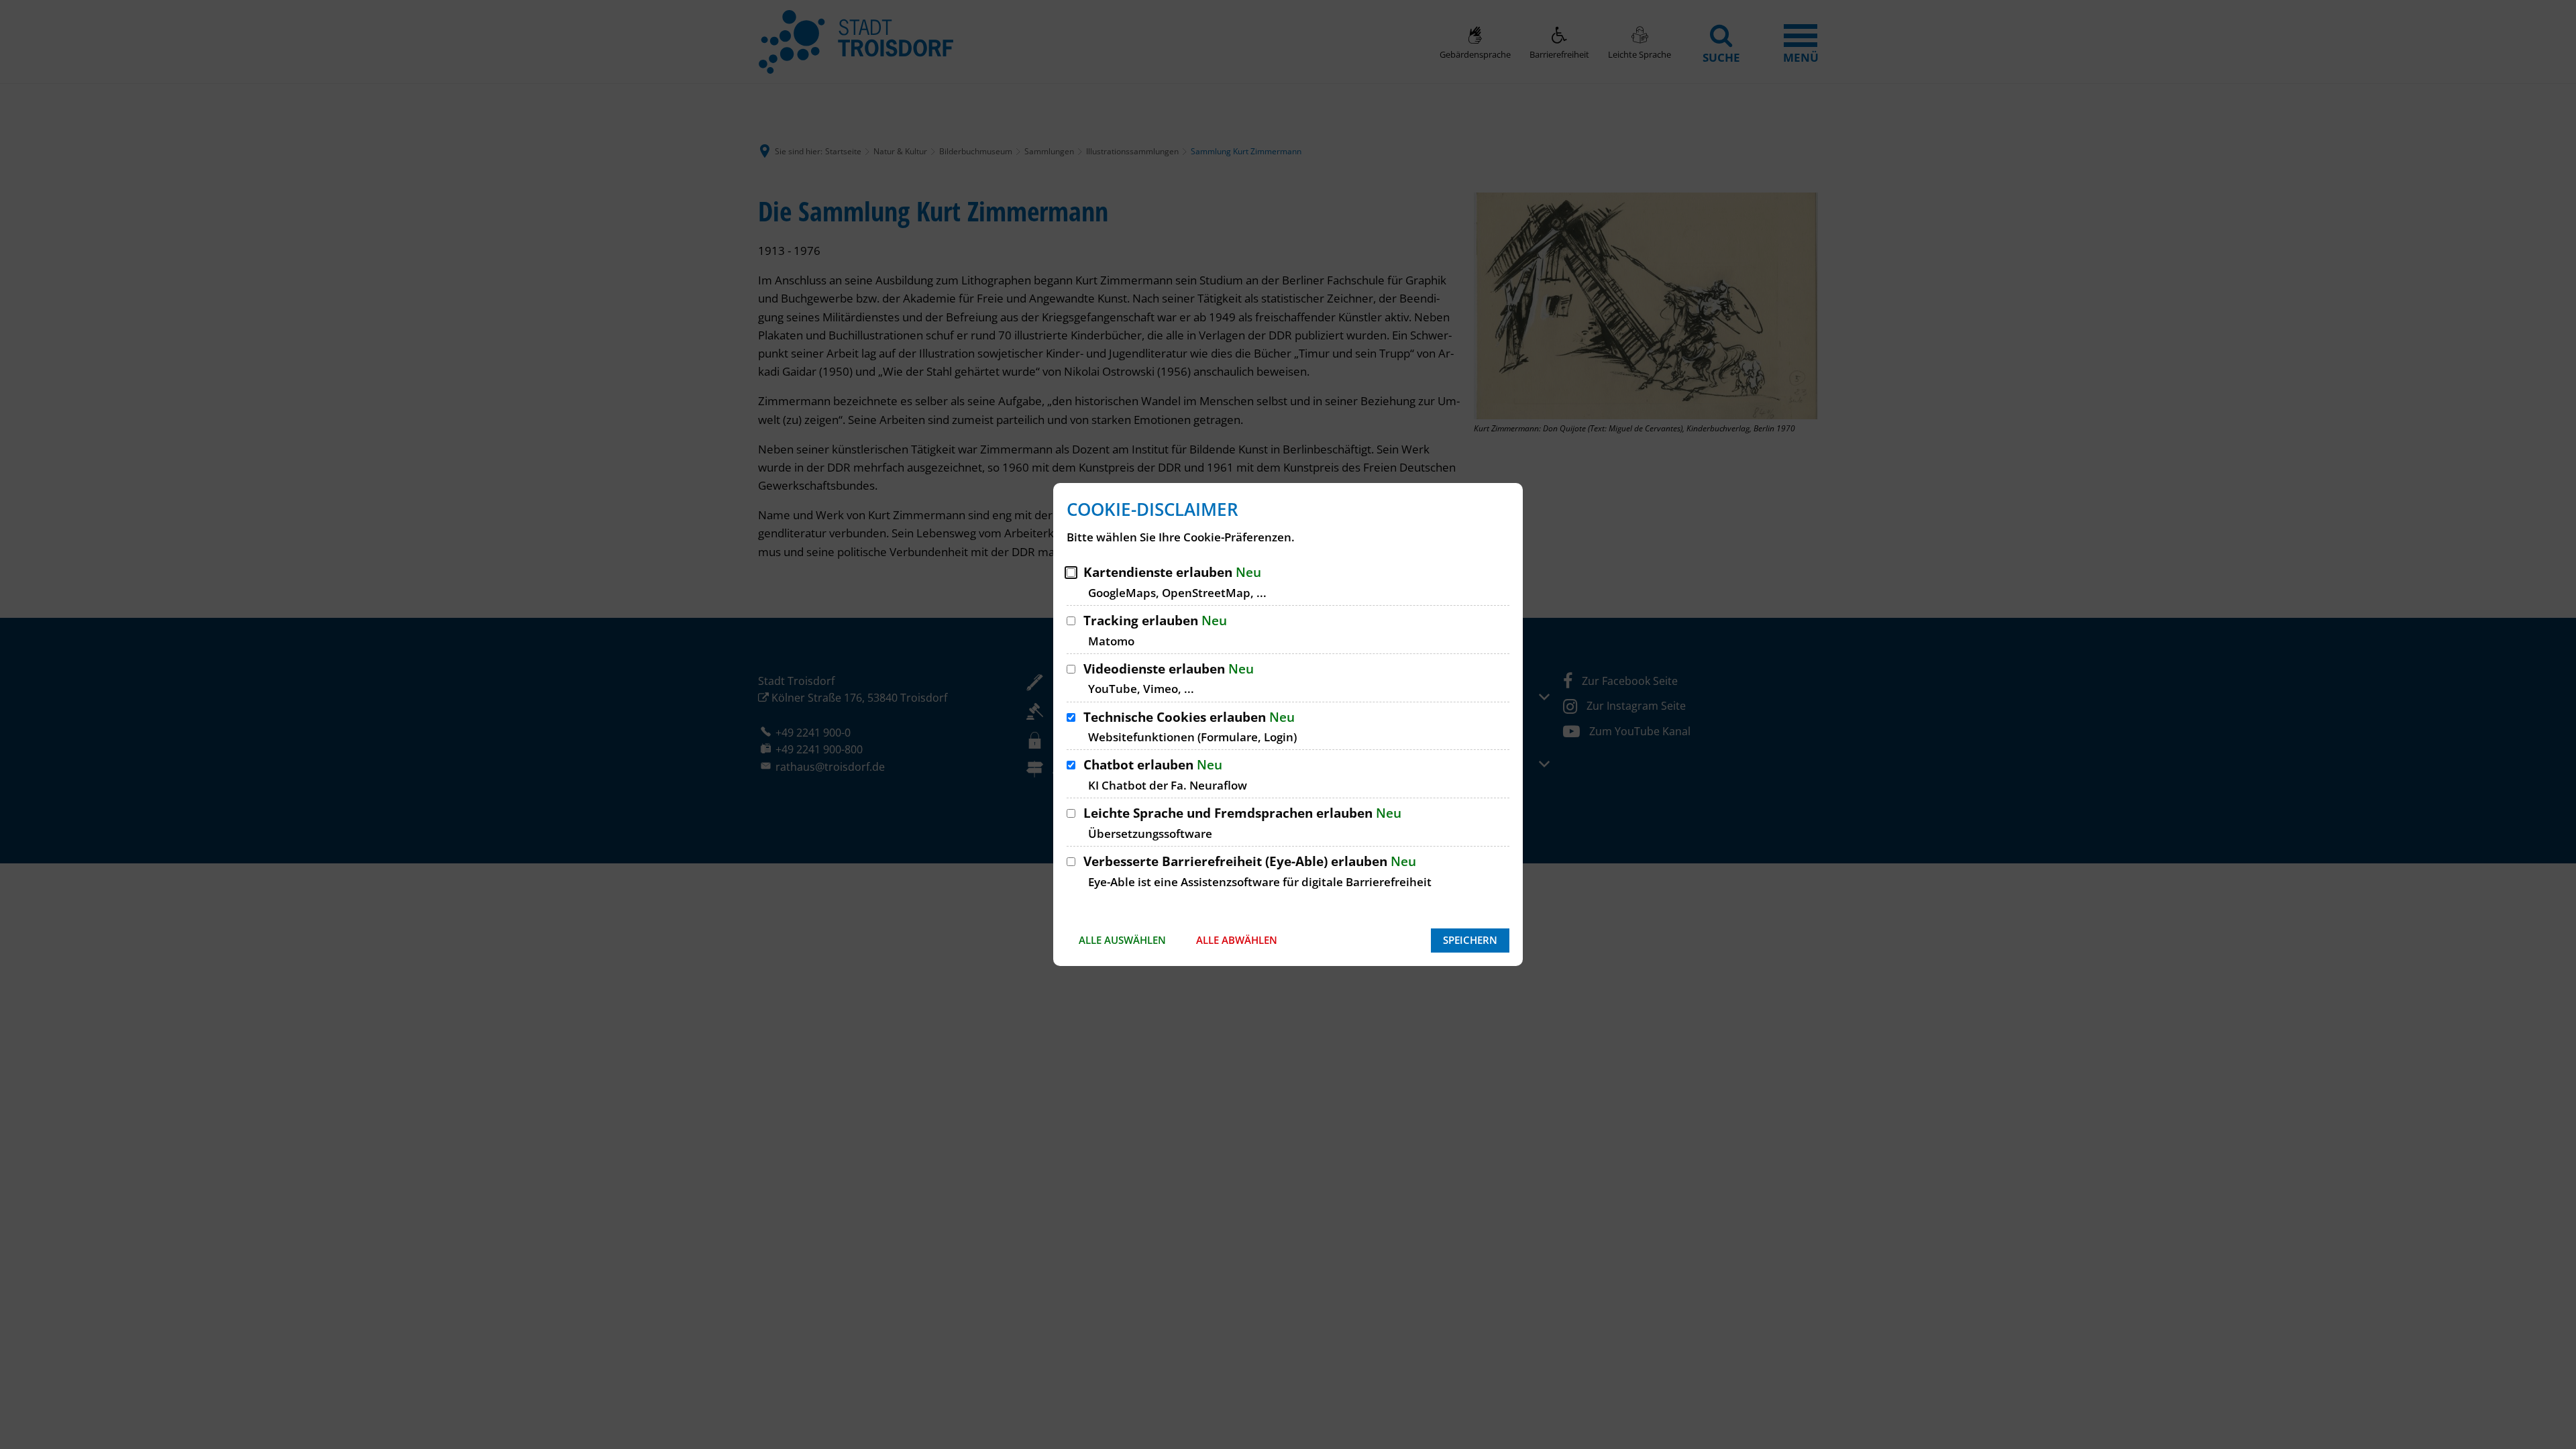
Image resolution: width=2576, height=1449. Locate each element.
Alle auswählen (1122, 940)
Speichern (1470, 940)
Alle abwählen (1237, 940)
